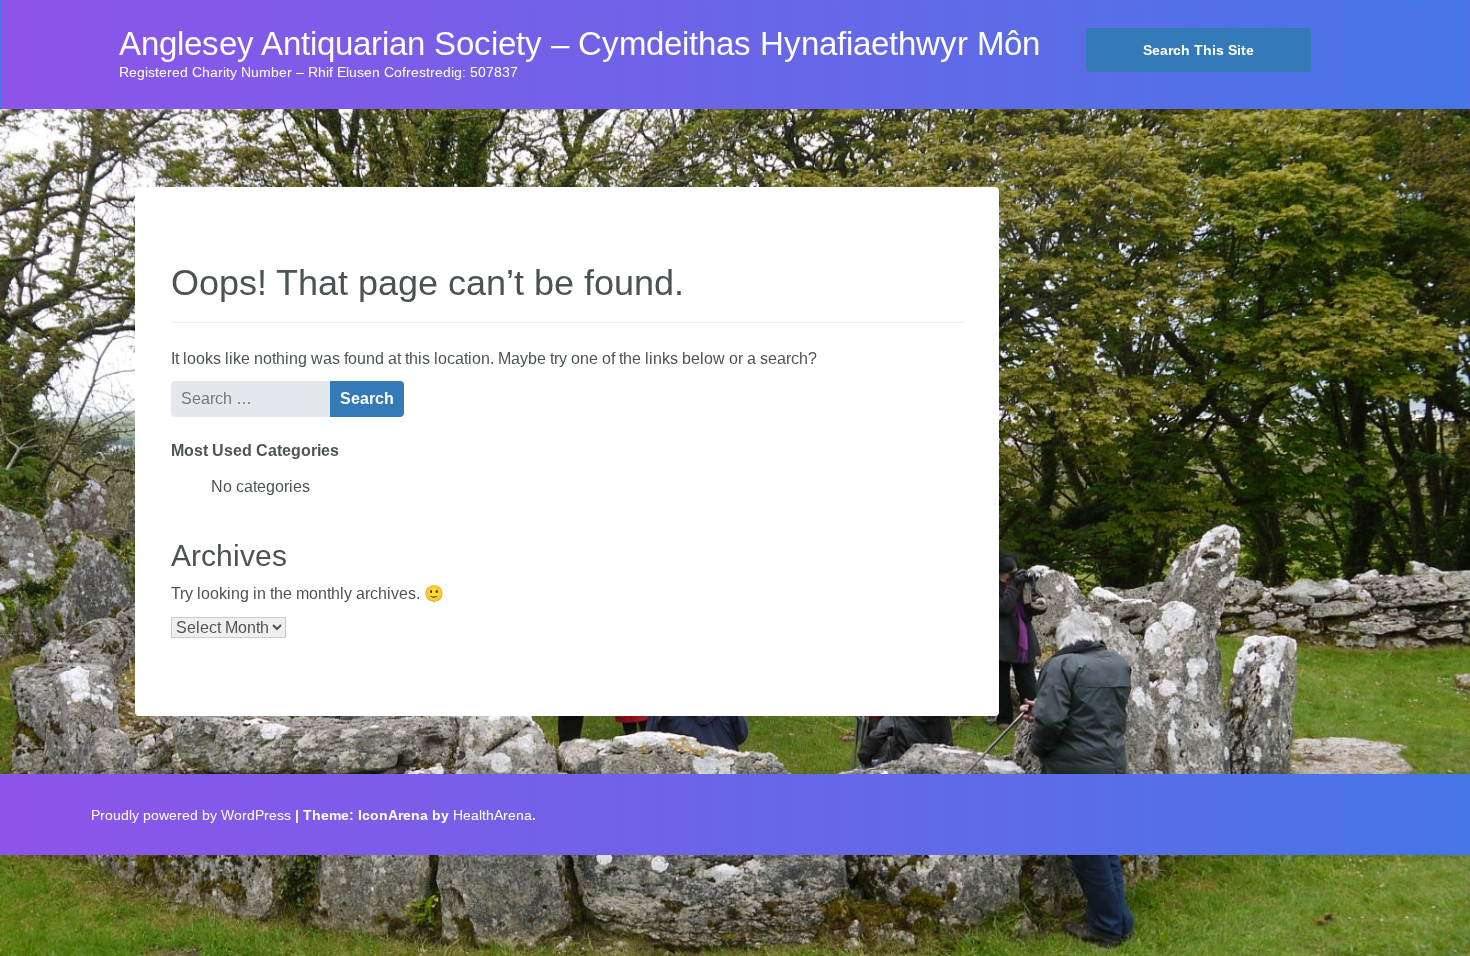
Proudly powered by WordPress (191, 815)
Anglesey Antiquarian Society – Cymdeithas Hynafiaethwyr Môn (579, 44)
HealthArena (492, 815)
